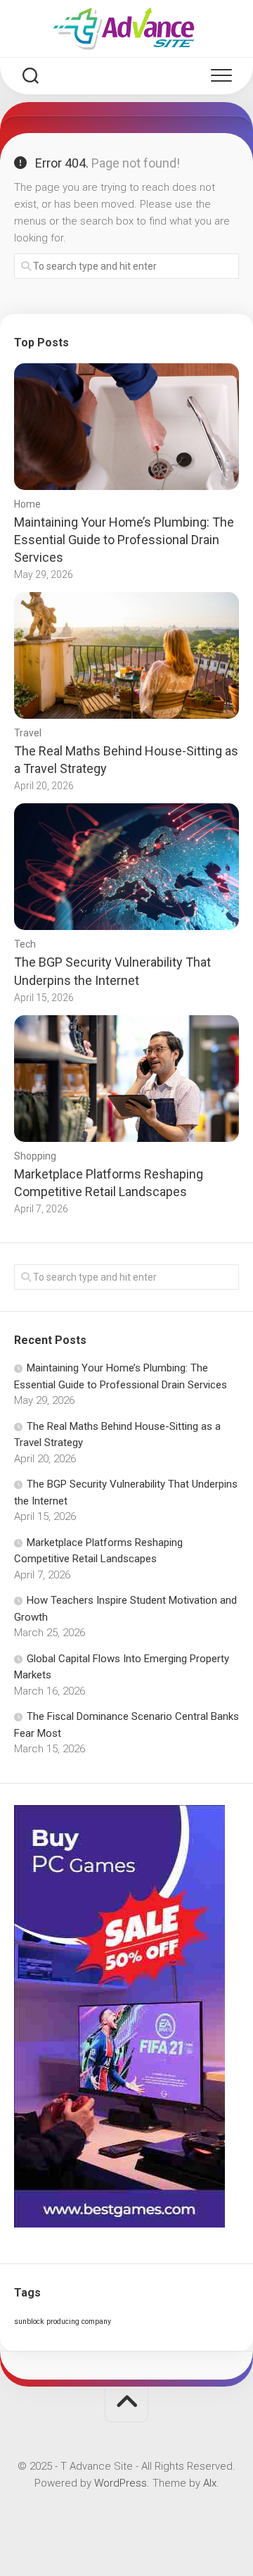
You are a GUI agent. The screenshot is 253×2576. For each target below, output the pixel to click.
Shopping (35, 1156)
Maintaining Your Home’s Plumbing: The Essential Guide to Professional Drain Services (124, 540)
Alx (210, 2483)
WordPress (121, 2483)
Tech (25, 944)
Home (27, 504)
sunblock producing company (63, 2321)
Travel (28, 733)
